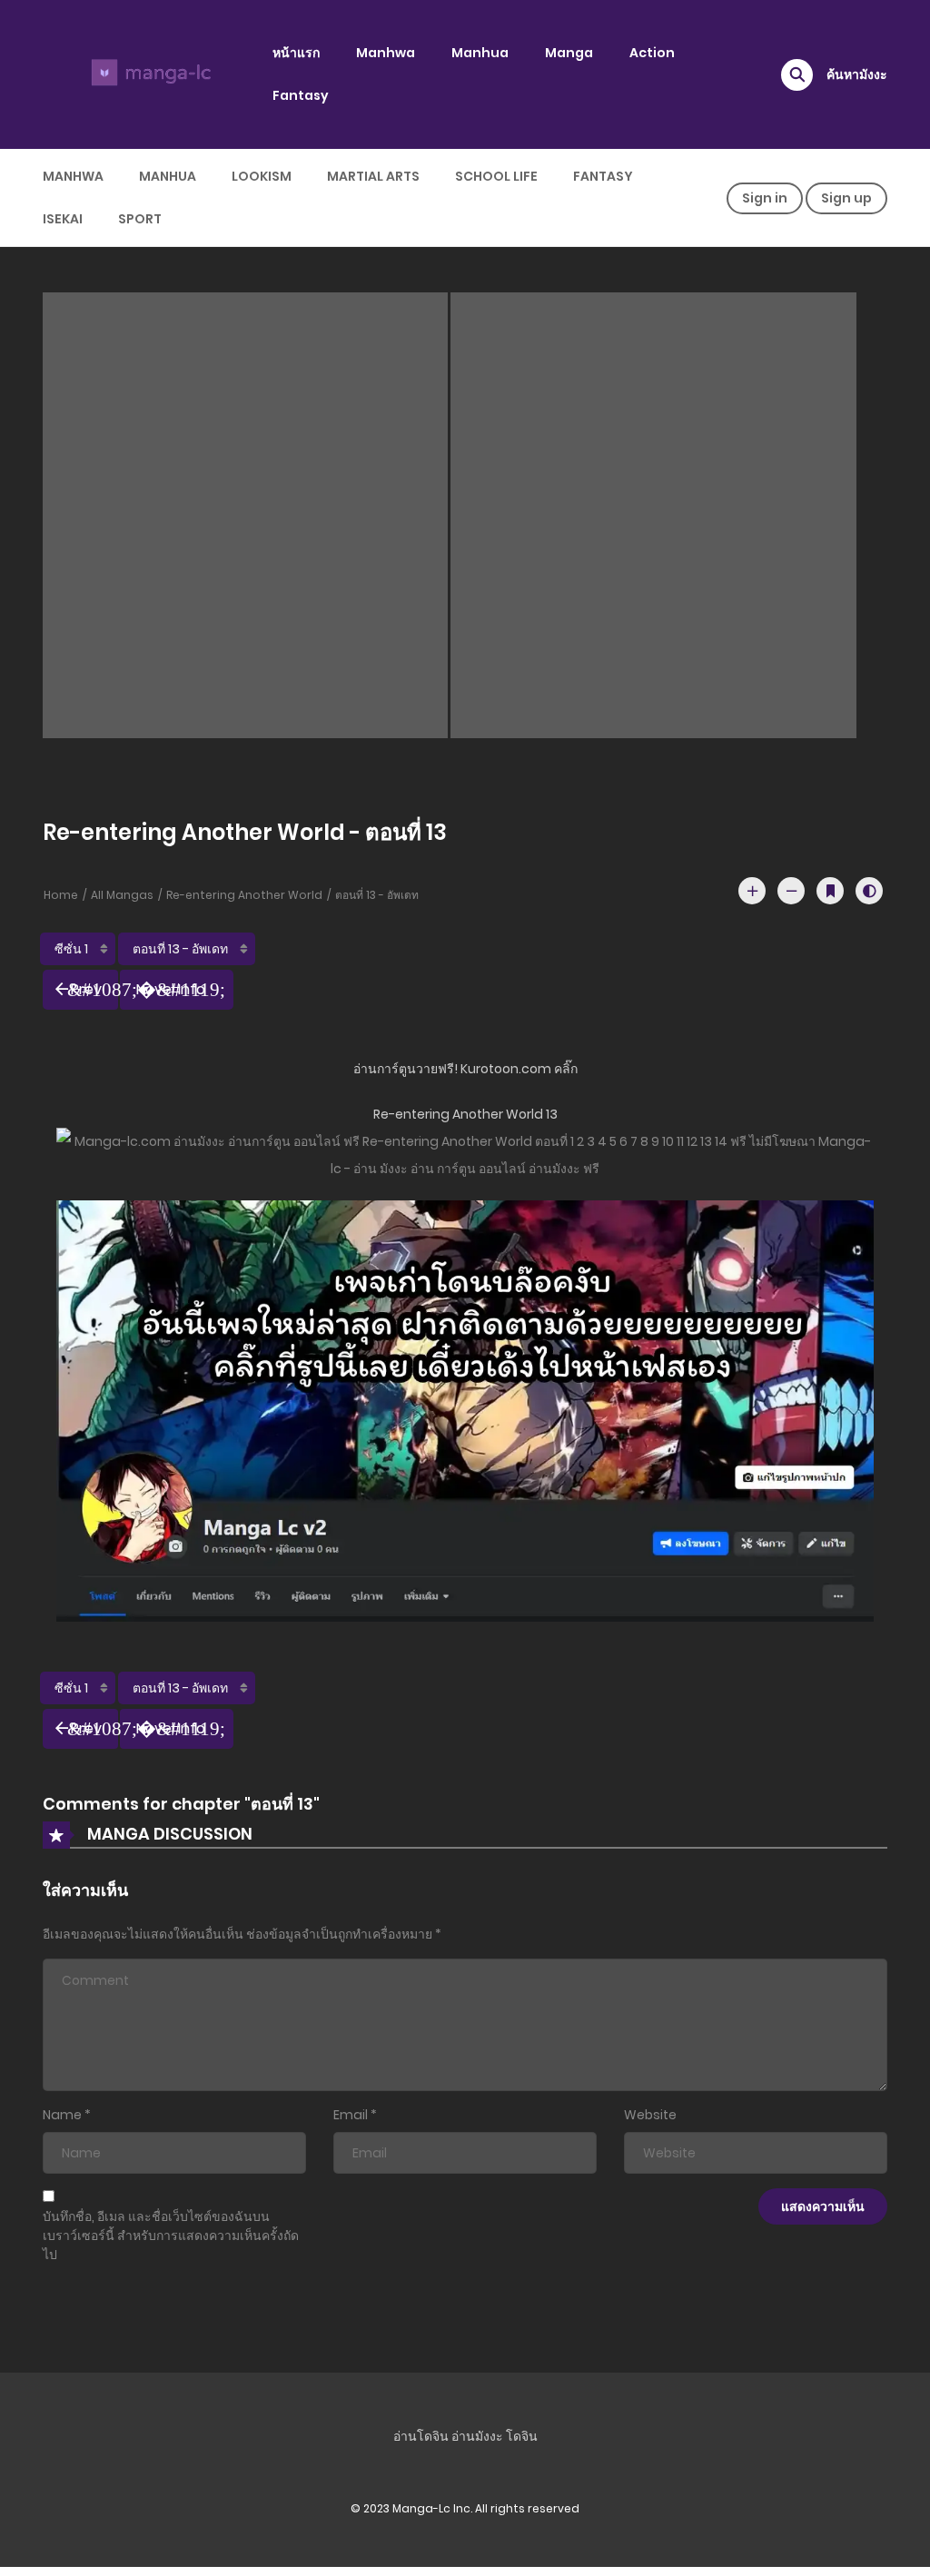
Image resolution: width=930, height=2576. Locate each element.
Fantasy (301, 95)
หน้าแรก (296, 53)
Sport (140, 219)
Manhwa (386, 53)
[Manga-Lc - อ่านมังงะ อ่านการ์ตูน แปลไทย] (148, 74)
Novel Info (171, 989)
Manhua (480, 53)
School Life (496, 176)
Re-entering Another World (244, 895)
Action (652, 53)
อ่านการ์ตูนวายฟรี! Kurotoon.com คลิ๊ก (465, 1069)
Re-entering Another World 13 (465, 1114)
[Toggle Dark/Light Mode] (869, 891)
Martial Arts (373, 176)
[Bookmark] (830, 891)
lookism (262, 176)
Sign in (765, 198)
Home (61, 895)
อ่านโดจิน (421, 2436)
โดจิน (522, 2436)
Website (650, 2115)
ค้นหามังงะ (857, 74)
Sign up (846, 198)
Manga (569, 53)
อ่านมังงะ (477, 2436)
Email (351, 2115)
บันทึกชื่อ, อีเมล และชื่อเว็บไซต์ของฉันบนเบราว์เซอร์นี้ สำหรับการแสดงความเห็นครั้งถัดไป (171, 2235)
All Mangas (122, 895)
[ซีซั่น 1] (78, 949)
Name (62, 2115)
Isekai (63, 219)
